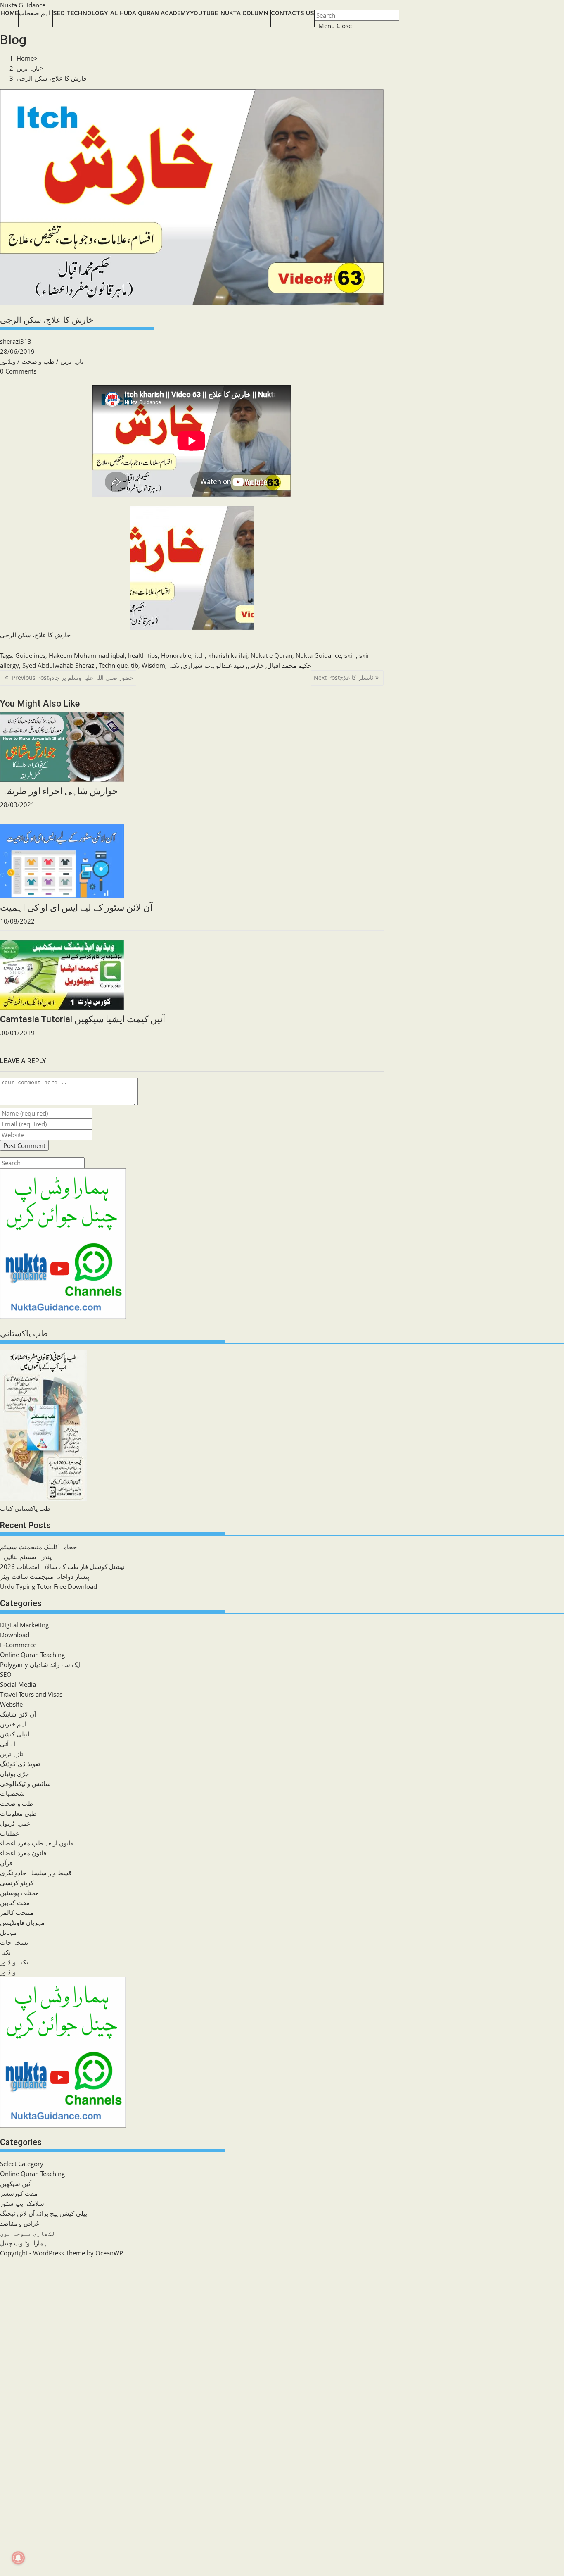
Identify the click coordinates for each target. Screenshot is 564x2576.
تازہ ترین (72, 361)
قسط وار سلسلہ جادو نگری (36, 1873)
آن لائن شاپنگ (18, 1714)
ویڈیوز (8, 361)
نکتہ (174, 665)
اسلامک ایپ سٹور (23, 2203)
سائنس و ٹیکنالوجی (25, 1783)
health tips (143, 655)
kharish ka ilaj (228, 655)
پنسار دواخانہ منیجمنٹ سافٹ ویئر (45, 1576)
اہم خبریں (13, 1724)
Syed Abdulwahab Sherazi (59, 665)
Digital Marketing (24, 1625)
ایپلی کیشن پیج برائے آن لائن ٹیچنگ (44, 2213)
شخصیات (12, 1793)
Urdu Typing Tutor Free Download (49, 1586)
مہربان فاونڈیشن (22, 1922)
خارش (256, 665)
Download (15, 1635)
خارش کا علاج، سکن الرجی (52, 78)
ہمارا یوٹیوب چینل (24, 2243)
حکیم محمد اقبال (289, 665)
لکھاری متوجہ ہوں (28, 2233)
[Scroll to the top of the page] (1, 2263)
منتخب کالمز (17, 1912)
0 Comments (18, 371)
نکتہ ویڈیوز (14, 1962)
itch (200, 655)
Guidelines (30, 655)
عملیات (10, 1833)
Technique (113, 665)
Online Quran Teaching (32, 1655)
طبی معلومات (18, 1813)
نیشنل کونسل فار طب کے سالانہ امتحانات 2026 (62, 1567)
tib (135, 665)
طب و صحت (38, 361)
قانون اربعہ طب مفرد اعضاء (37, 1843)
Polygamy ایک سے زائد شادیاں (40, 1664)
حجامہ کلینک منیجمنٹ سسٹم (38, 1547)
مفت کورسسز (19, 2193)
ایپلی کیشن (15, 1734)
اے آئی (8, 1744)
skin (350, 655)
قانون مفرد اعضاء (23, 1853)
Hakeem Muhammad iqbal (87, 655)
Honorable (176, 655)
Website (11, 1704)
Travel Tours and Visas (31, 1694)
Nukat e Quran (271, 655)
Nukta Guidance (23, 5)
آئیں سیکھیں (16, 2183)
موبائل (8, 1932)
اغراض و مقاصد (20, 2223)
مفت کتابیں (15, 1902)
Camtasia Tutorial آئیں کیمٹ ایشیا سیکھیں (83, 1019)
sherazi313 (16, 341)
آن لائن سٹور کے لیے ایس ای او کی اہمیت (76, 908)
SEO (6, 1674)
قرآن (6, 1863)
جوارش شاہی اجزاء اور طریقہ (59, 791)
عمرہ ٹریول (15, 1823)
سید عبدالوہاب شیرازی (213, 665)
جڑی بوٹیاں (14, 1774)
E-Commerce (18, 1645)
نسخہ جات (14, 1942)
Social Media (18, 1684)
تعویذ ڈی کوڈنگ (20, 1764)
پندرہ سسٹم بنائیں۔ (26, 1557)
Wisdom (153, 665)
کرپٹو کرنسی (17, 1883)
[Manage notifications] (18, 2558)
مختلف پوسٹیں (19, 1893)
